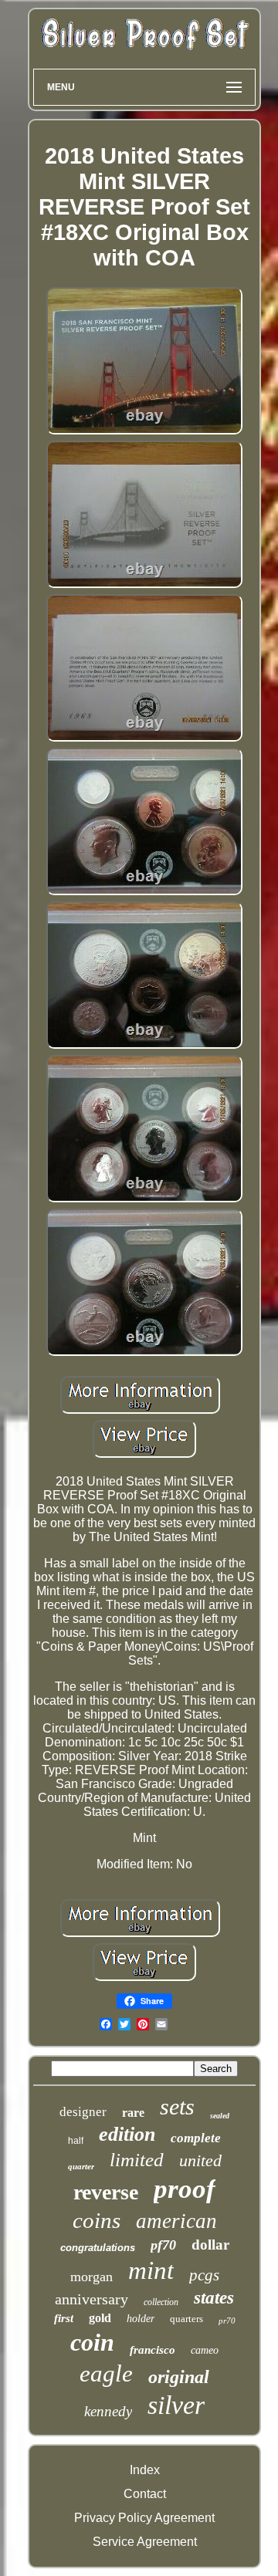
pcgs (204, 2275)
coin (92, 2342)
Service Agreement (145, 2542)
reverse (106, 2192)
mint (151, 2270)
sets (177, 2106)
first (64, 2318)
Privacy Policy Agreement (144, 2518)
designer (83, 2112)
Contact (145, 2494)
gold (100, 2318)
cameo (205, 2350)
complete (196, 2138)
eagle (106, 2373)
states (214, 2298)
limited (137, 2160)
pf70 (163, 2245)
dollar (210, 2245)
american (176, 2221)
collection (161, 2302)
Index (145, 2470)
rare (133, 2113)
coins (97, 2220)
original (179, 2377)
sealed (220, 2116)
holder (141, 2319)
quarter (81, 2166)
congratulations (98, 2248)
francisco (153, 2350)
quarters (186, 2319)
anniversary (92, 2299)
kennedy (108, 2411)
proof (185, 2189)
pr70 (227, 2321)
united (200, 2160)
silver (176, 2405)
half (76, 2141)
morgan (92, 2277)
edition (127, 2134)
